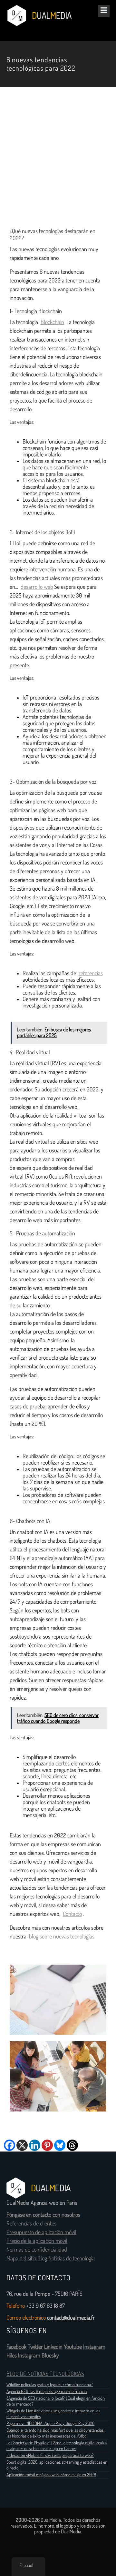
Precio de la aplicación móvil (37, 2241)
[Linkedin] (35, 2145)
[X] (22, 2145)
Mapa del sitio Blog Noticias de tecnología (51, 2258)
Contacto (72, 1914)
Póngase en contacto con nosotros (43, 2215)
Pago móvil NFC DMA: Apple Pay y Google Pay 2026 (50, 2423)
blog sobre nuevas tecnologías (62, 1937)
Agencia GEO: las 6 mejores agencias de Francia (47, 2391)
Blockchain (52, 322)
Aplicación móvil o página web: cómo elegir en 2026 (51, 2475)
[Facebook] (10, 2145)
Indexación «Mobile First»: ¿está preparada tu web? (50, 2455)
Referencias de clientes (31, 2223)
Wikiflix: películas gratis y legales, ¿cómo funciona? (50, 2385)
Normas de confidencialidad (37, 2250)
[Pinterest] (47, 2145)
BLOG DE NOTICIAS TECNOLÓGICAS (45, 2374)
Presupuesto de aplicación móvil (41, 2232)
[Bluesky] (60, 2145)
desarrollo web (37, 587)
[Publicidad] (58, 157)
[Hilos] (72, 2145)
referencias (91, 973)
